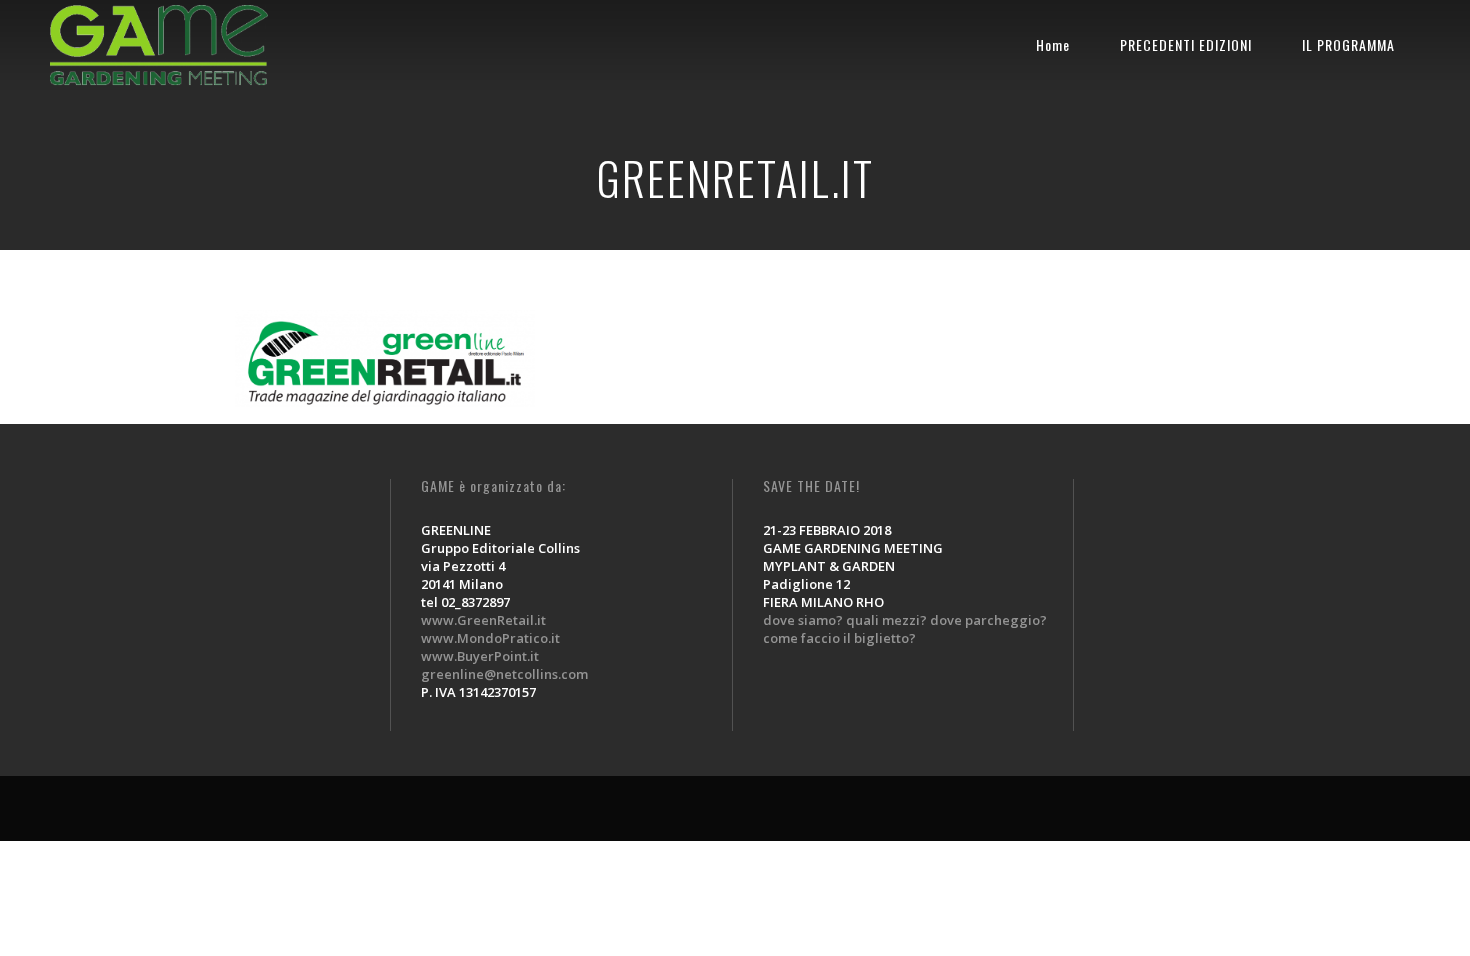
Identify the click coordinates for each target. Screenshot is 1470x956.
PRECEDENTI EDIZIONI (1186, 44)
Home (1053, 44)
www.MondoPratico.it (490, 638)
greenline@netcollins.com (504, 674)
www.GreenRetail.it (483, 620)
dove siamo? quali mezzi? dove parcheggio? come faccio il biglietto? (905, 629)
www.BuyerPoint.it (480, 656)
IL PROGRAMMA (1348, 44)
